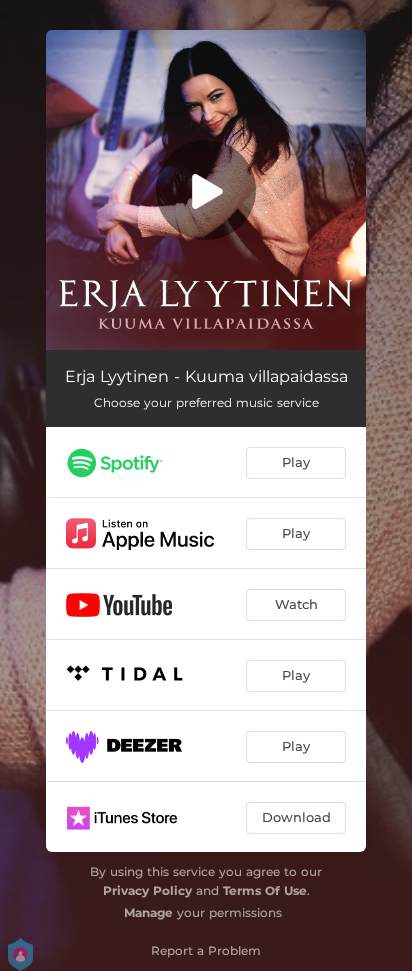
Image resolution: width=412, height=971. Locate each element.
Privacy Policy (147, 890)
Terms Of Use (265, 890)
